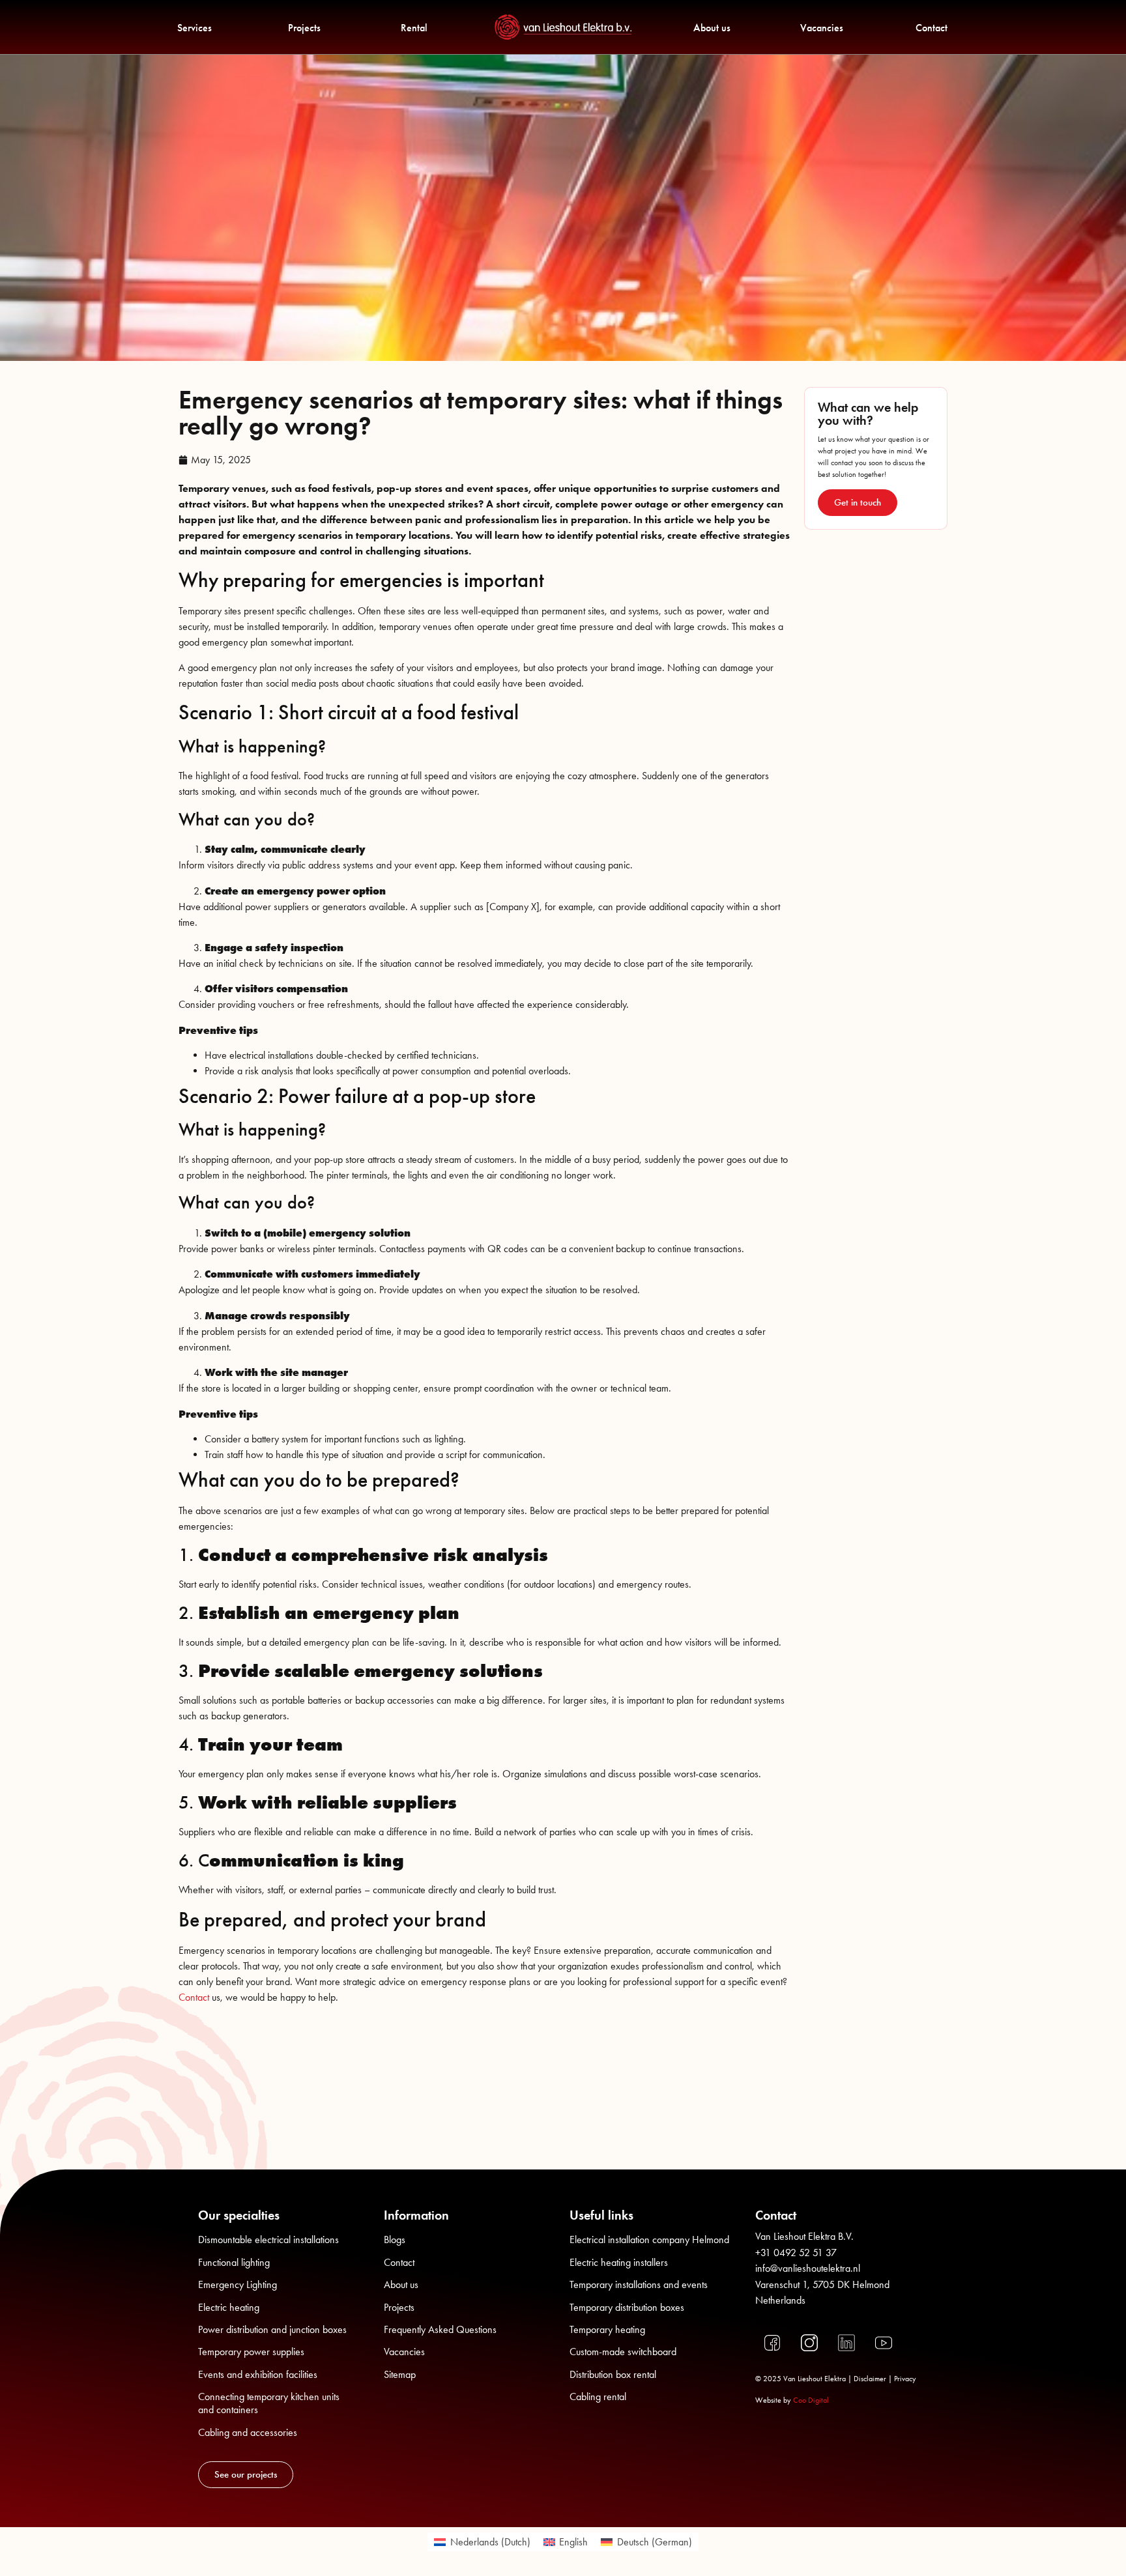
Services (195, 28)
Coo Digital (811, 2400)
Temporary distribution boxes (627, 2307)
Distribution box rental (613, 2374)
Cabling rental (598, 2397)
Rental (414, 28)
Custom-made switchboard (623, 2352)
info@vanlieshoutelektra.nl (808, 2268)
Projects (304, 28)
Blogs (395, 2240)
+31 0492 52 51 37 (796, 2253)
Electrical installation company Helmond (649, 2240)
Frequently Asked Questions (440, 2329)
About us (712, 28)
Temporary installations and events (639, 2284)
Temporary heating (607, 2329)
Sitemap (400, 2374)
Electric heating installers (619, 2262)
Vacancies (822, 28)
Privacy (905, 2379)
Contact (931, 28)
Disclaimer (870, 2379)
